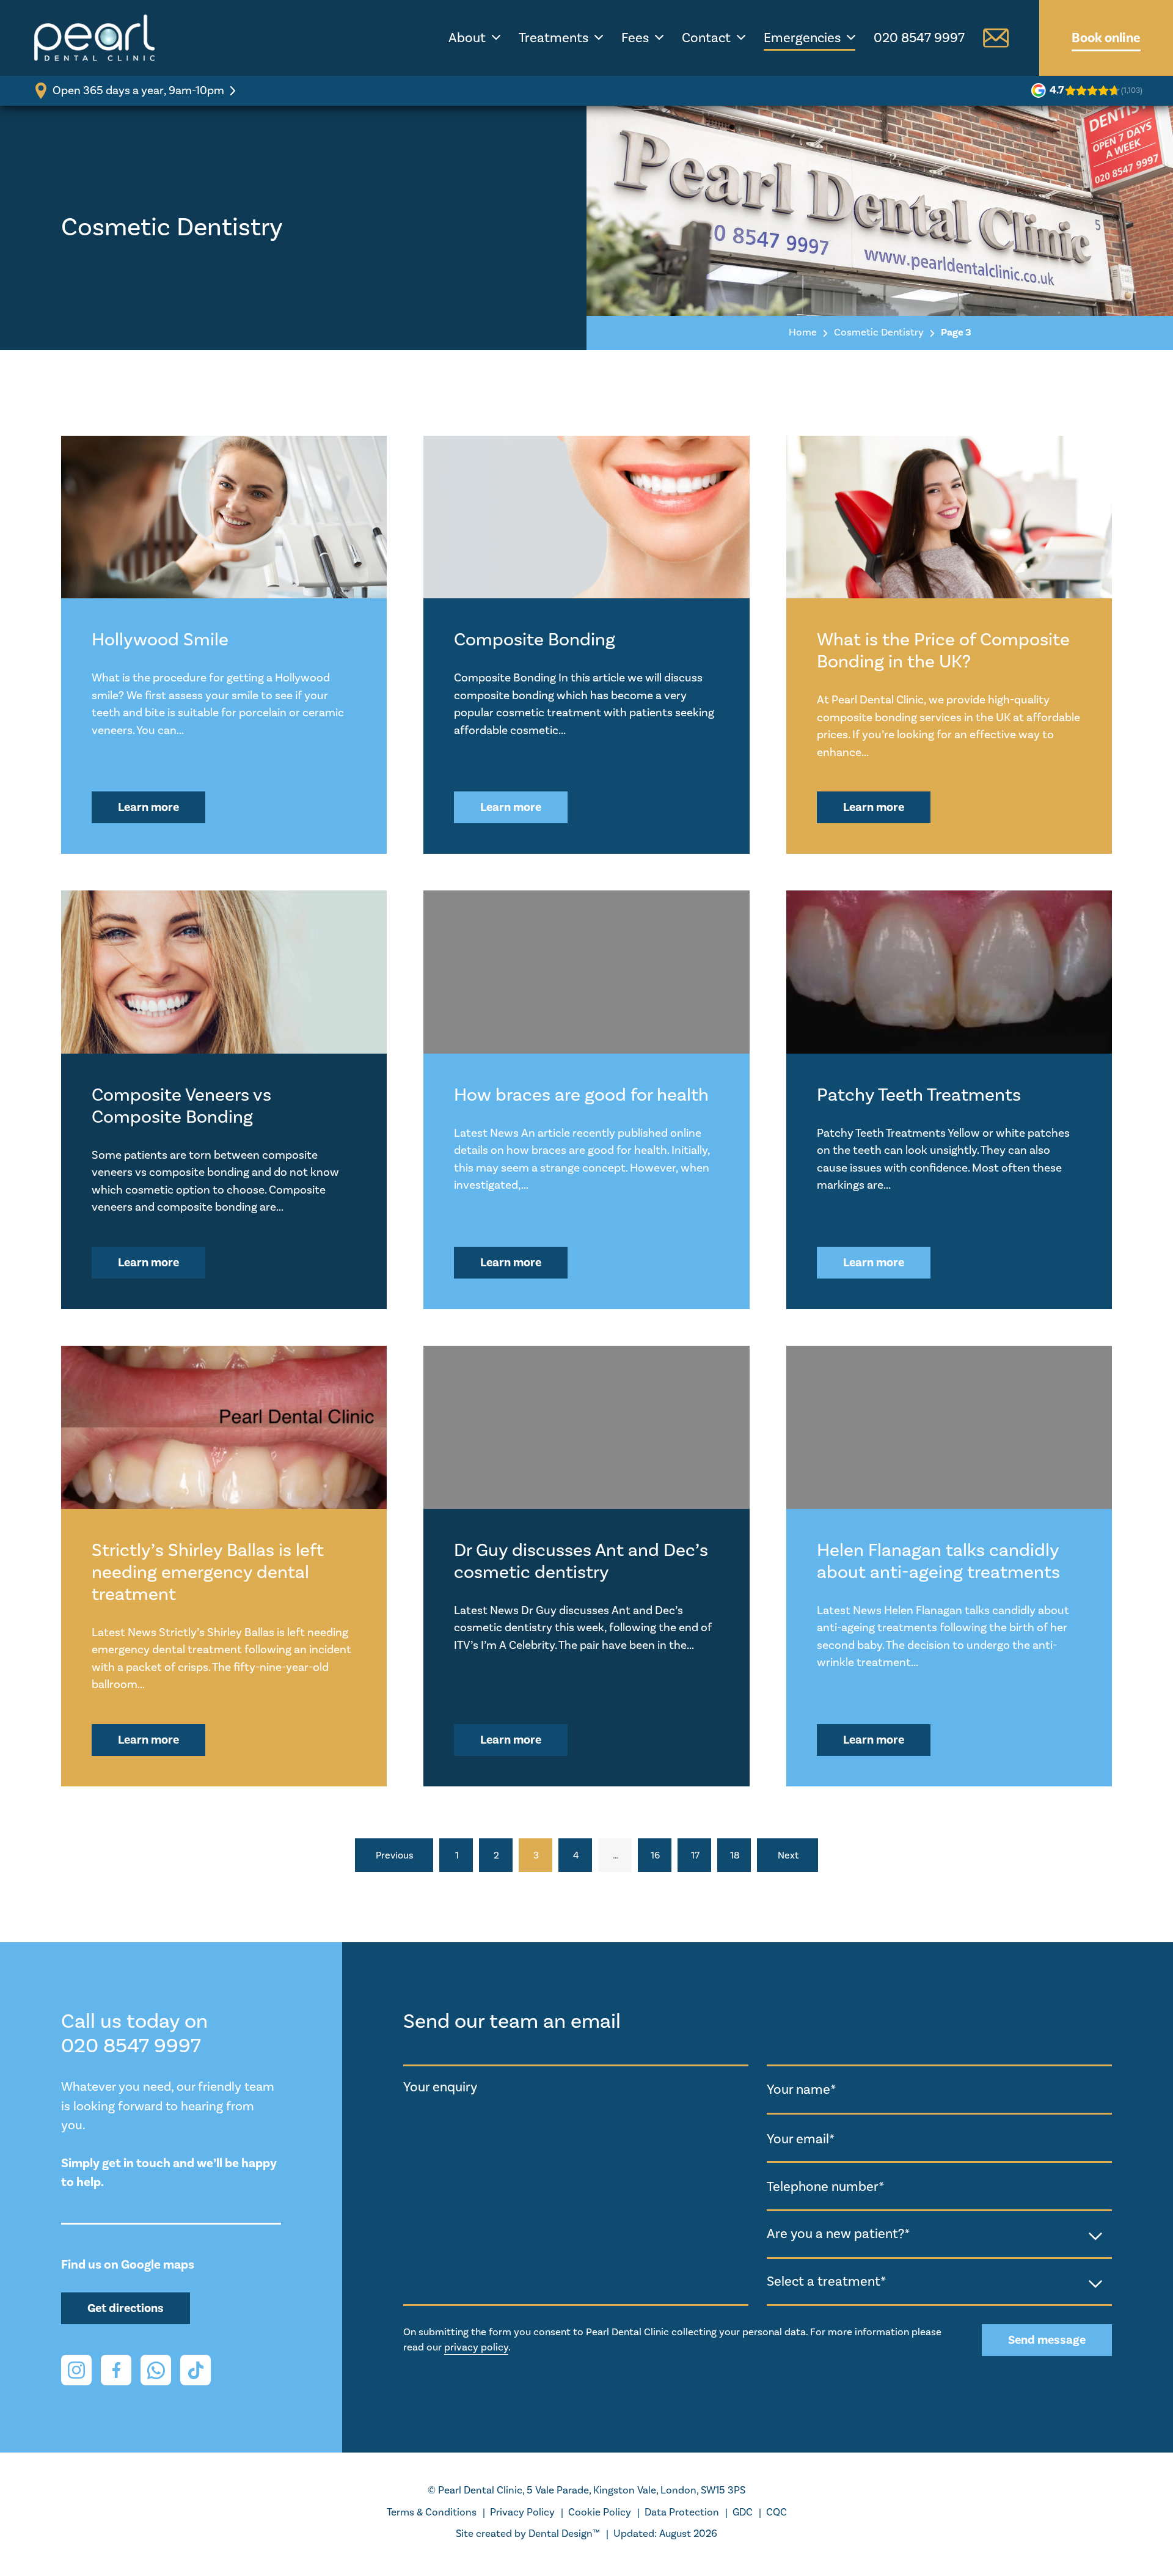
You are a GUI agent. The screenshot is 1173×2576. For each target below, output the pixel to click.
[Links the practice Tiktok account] (195, 2370)
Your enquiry (440, 2087)
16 (655, 1855)
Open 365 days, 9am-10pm (138, 90)
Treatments (554, 38)
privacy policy (476, 2347)
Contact (706, 38)
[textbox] (939, 2234)
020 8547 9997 (919, 38)
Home (803, 332)
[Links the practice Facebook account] (116, 2370)
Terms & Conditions (432, 2512)
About (467, 38)
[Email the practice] (996, 38)
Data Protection (682, 2512)
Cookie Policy (600, 2512)
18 (735, 1855)
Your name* (801, 2090)
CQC (777, 2512)
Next (788, 1855)
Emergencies (802, 38)
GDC (743, 2512)
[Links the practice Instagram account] (76, 2370)
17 (695, 1855)
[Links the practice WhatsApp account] (156, 2370)
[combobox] (939, 2235)
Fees (635, 38)
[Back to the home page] (95, 38)
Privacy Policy (522, 2512)
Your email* (801, 2138)
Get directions (126, 2308)
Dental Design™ (564, 2534)
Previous (395, 1855)
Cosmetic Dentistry (879, 332)
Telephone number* (825, 2187)
